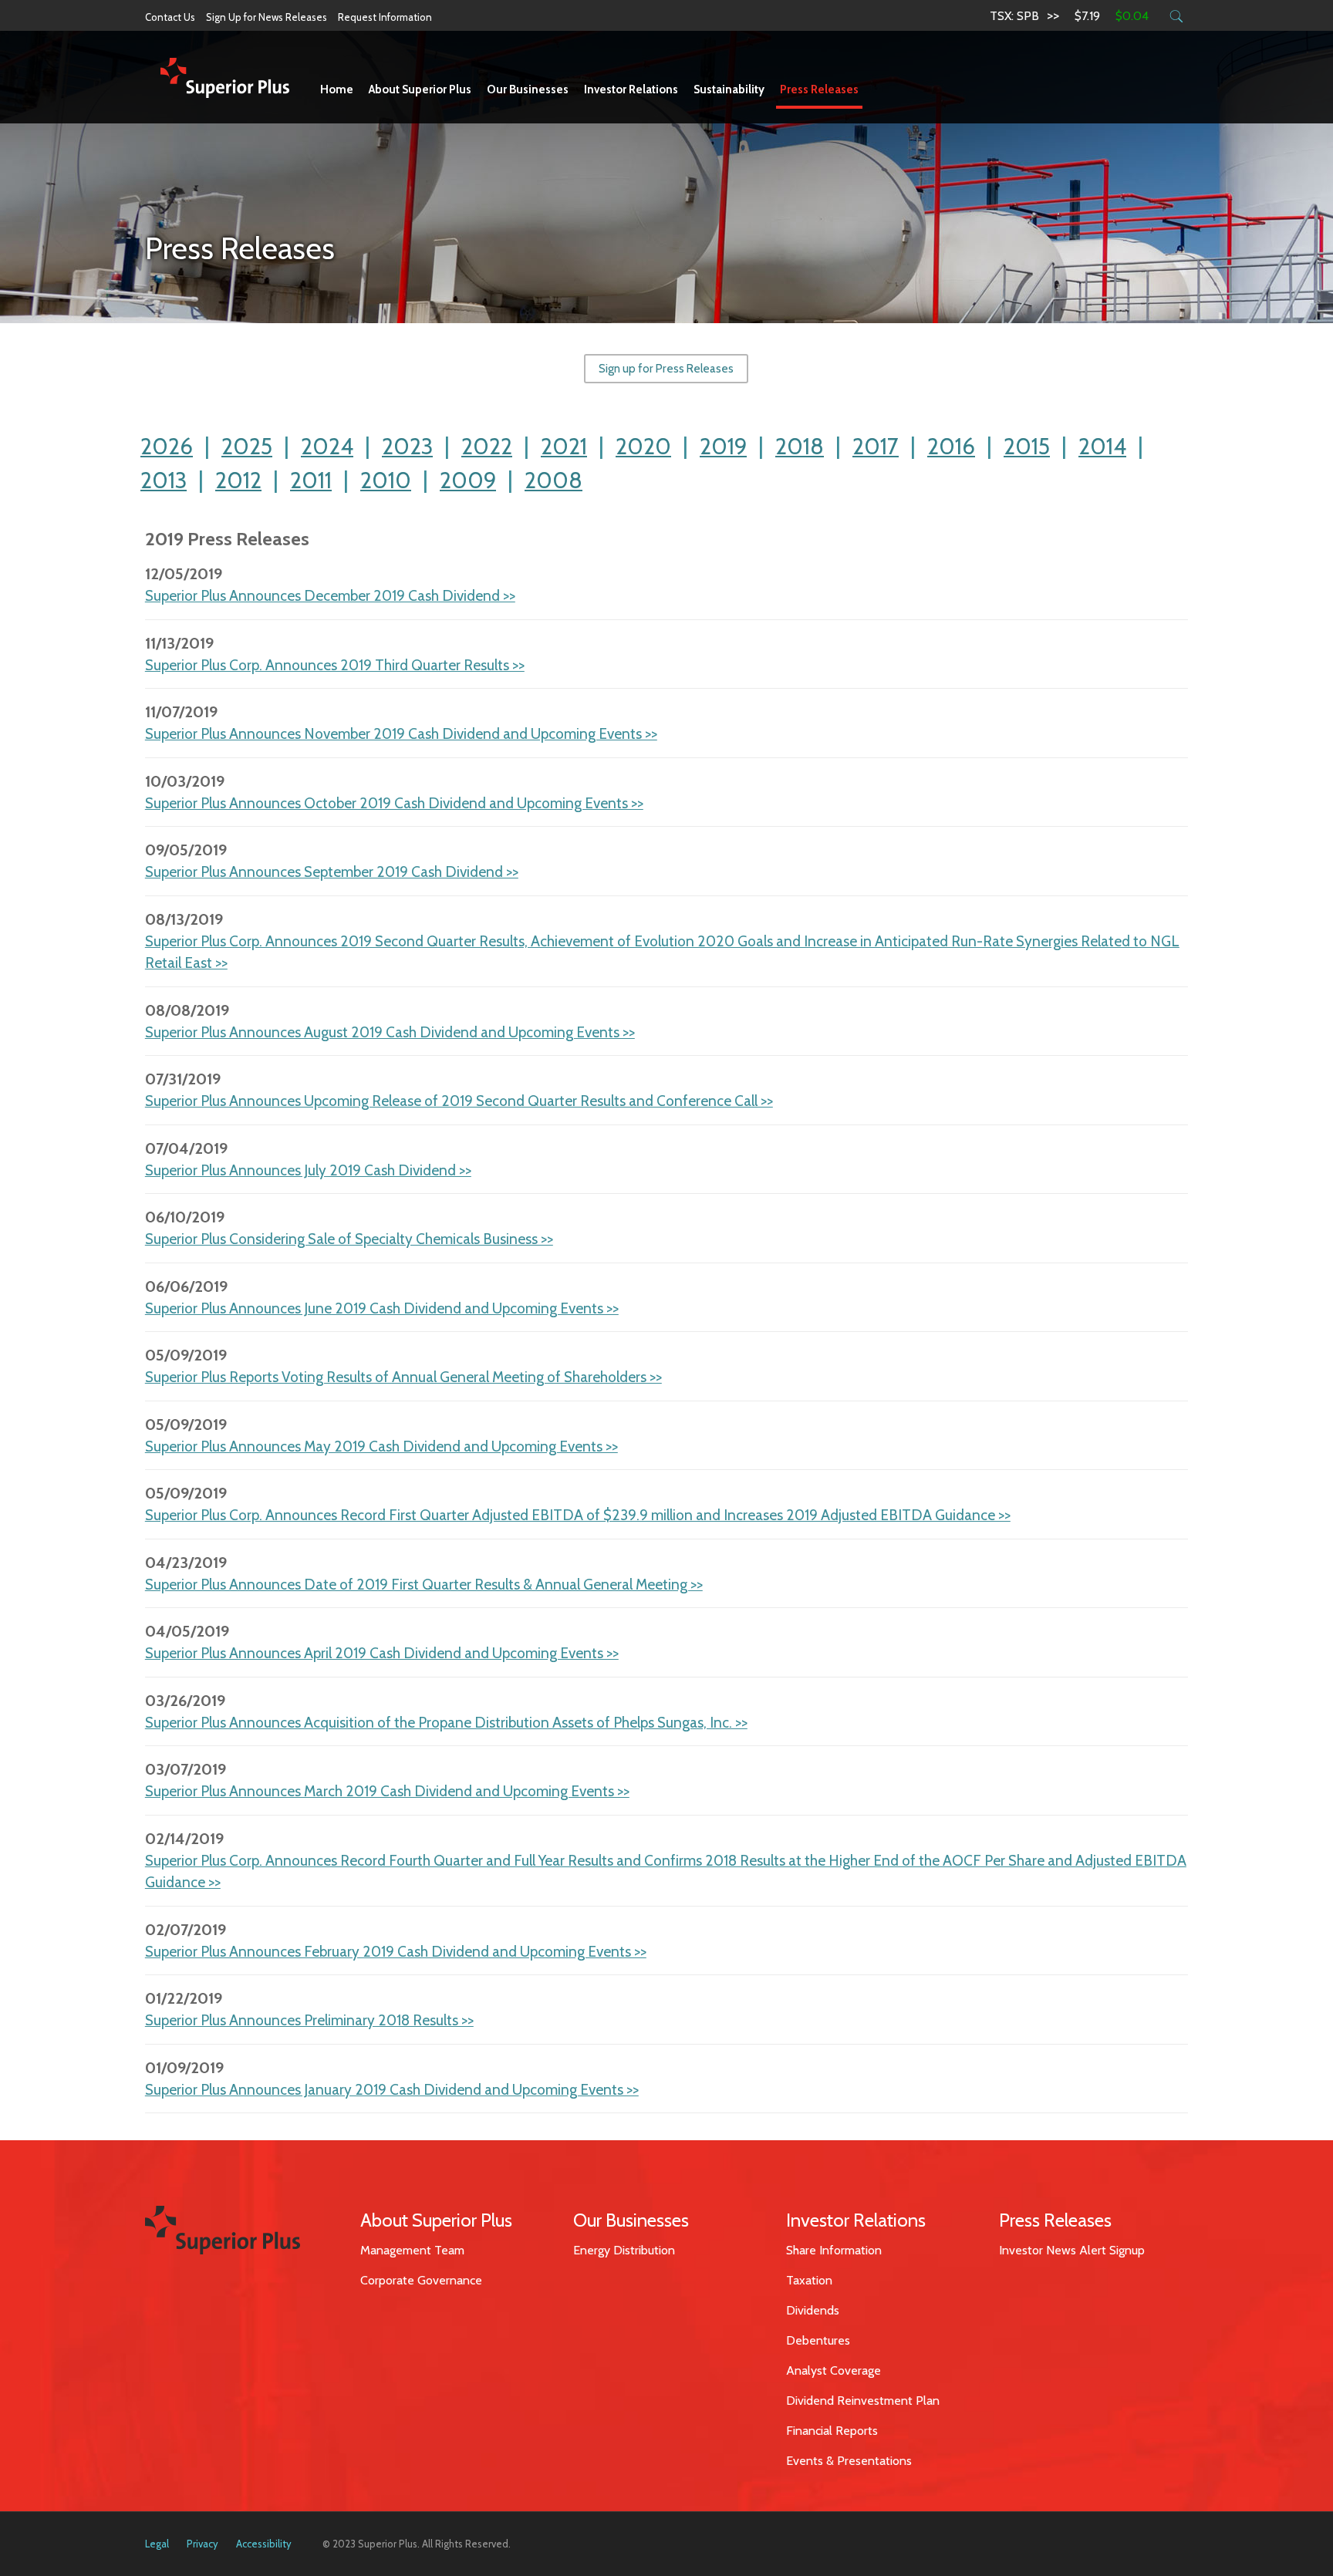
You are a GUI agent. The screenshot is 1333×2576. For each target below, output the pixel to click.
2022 (487, 446)
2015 (1027, 446)
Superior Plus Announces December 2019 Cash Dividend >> (330, 596)
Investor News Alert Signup (1072, 2250)
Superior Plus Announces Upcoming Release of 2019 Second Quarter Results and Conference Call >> (459, 1101)
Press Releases (819, 89)
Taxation (809, 2280)
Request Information (385, 17)
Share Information (834, 2250)
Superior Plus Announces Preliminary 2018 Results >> (309, 2020)
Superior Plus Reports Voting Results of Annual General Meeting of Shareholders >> (403, 1377)
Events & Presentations (849, 2461)
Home (337, 89)
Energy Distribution (624, 2250)
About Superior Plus (420, 89)
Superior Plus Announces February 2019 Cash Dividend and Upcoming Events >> (396, 1952)
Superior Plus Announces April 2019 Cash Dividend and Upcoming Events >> (382, 1653)
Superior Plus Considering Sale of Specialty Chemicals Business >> (349, 1239)
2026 (167, 446)
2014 (1102, 446)
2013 (164, 480)
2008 (553, 480)
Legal (157, 2544)
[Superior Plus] (225, 77)
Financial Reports (832, 2431)
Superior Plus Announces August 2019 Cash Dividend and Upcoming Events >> (390, 1032)
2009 (468, 480)
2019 (723, 446)
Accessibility (264, 2544)
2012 (238, 480)
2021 (564, 446)
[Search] (1176, 16)
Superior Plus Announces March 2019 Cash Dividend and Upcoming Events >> (387, 1791)
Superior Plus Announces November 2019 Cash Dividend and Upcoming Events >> (401, 734)
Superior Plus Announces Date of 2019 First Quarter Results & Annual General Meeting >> (424, 1585)
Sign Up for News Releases (267, 17)
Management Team (412, 2250)
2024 (327, 446)
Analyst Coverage (834, 2370)
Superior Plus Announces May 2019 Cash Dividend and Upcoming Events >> (381, 1446)
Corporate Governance (421, 2280)
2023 (407, 446)
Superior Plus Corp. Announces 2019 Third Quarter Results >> (335, 665)
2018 (800, 446)
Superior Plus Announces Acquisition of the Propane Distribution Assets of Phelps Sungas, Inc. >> (446, 1723)
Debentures (818, 2340)
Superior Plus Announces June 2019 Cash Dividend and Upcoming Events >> (382, 1308)
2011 (311, 480)
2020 (643, 446)
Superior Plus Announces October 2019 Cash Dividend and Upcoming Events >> (394, 803)
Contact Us (170, 17)
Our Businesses (528, 89)
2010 (386, 480)
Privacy (202, 2544)
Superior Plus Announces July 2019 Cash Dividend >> (308, 1170)
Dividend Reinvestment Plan (863, 2401)
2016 (951, 446)
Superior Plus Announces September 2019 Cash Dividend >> (332, 872)
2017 (876, 446)
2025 (247, 446)
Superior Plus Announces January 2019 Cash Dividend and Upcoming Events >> (392, 2090)
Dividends (813, 2310)
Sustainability (729, 89)
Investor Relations (631, 89)
